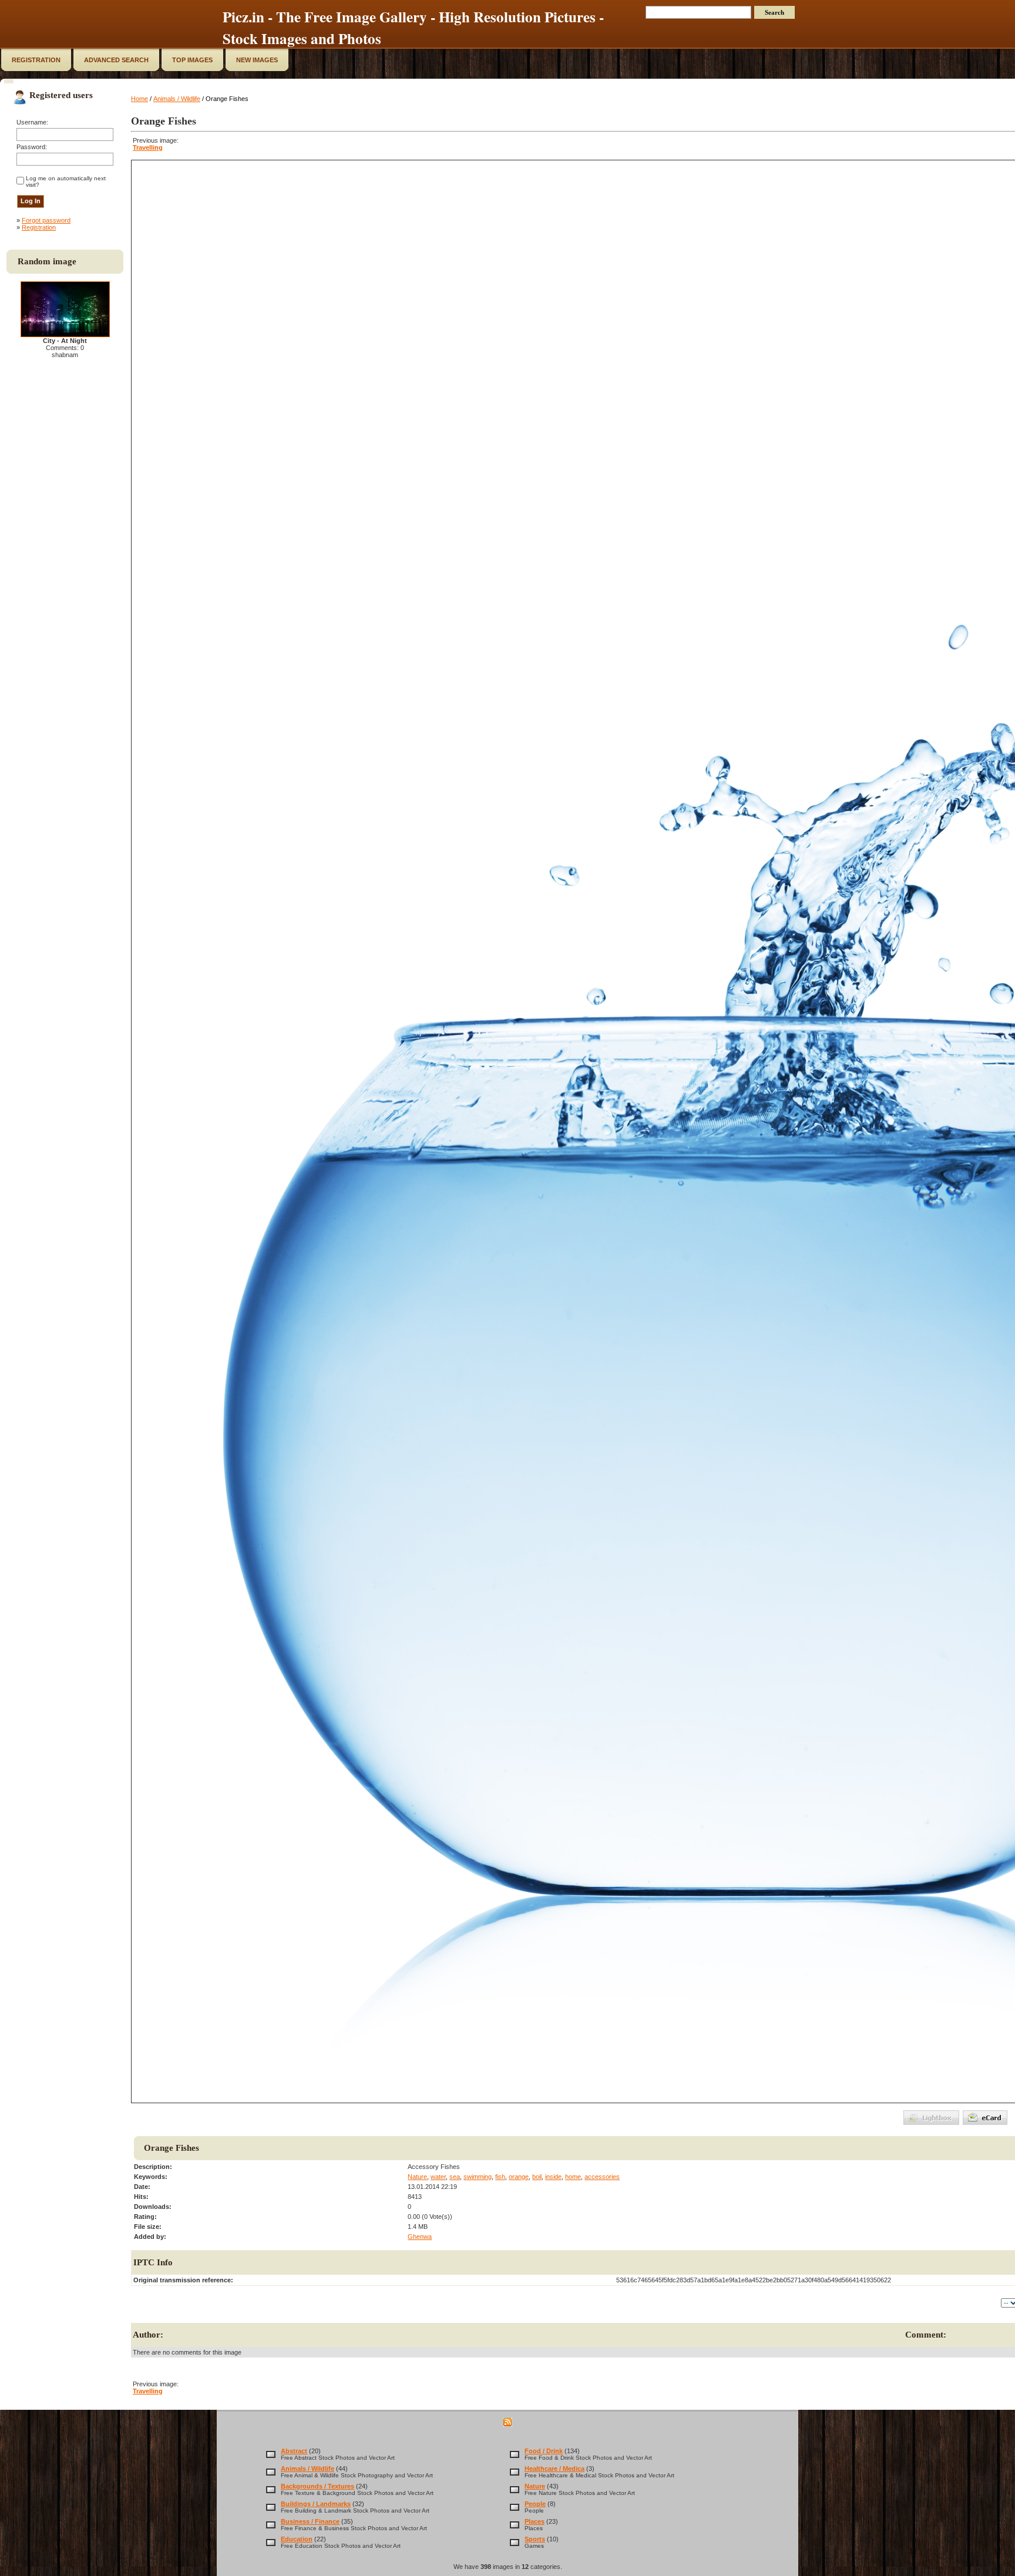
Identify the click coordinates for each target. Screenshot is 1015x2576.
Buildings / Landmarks (316, 2504)
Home (140, 99)
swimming (478, 2177)
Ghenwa (420, 2237)
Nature (417, 2177)
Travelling (148, 147)
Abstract (294, 2451)
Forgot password (46, 220)
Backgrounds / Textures (317, 2486)
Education (297, 2539)
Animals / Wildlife (177, 99)
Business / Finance (310, 2521)
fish (500, 2177)
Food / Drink (544, 2451)
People (535, 2504)
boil (537, 2177)
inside (553, 2177)
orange (519, 2177)
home (573, 2177)
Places (535, 2521)
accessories (602, 2177)
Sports (535, 2539)
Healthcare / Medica (554, 2469)
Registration (39, 227)
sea (455, 2177)
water (438, 2177)
